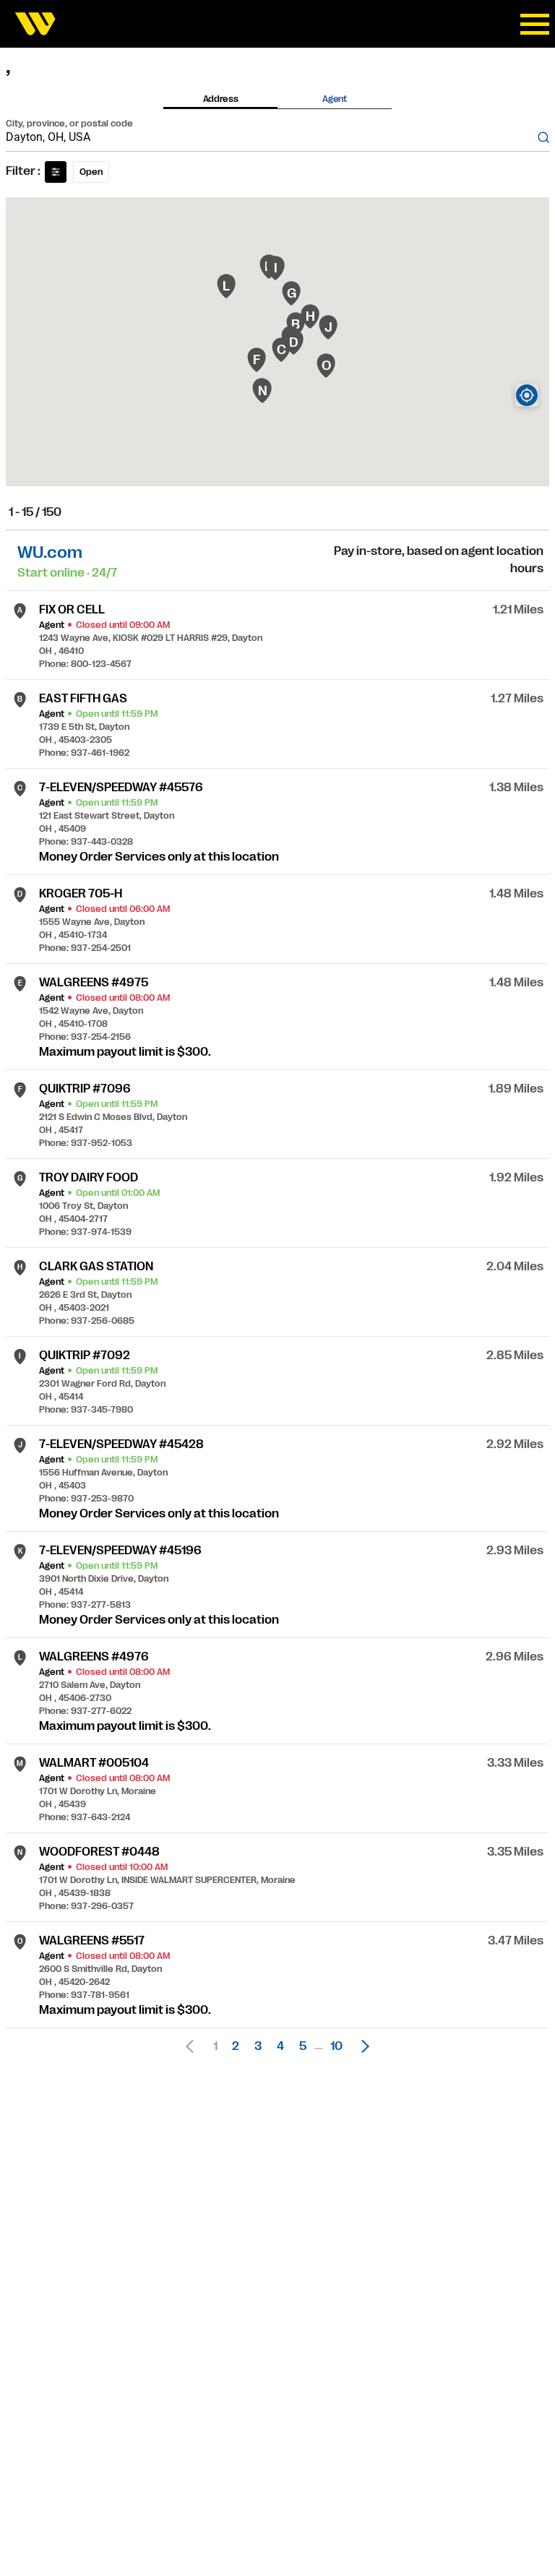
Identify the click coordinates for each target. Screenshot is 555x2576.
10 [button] (336, 2046)
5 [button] (303, 2046)
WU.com (50, 552)
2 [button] (236, 2046)
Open (91, 172)
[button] (361, 2046)
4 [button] (280, 2046)
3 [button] (258, 2046)
